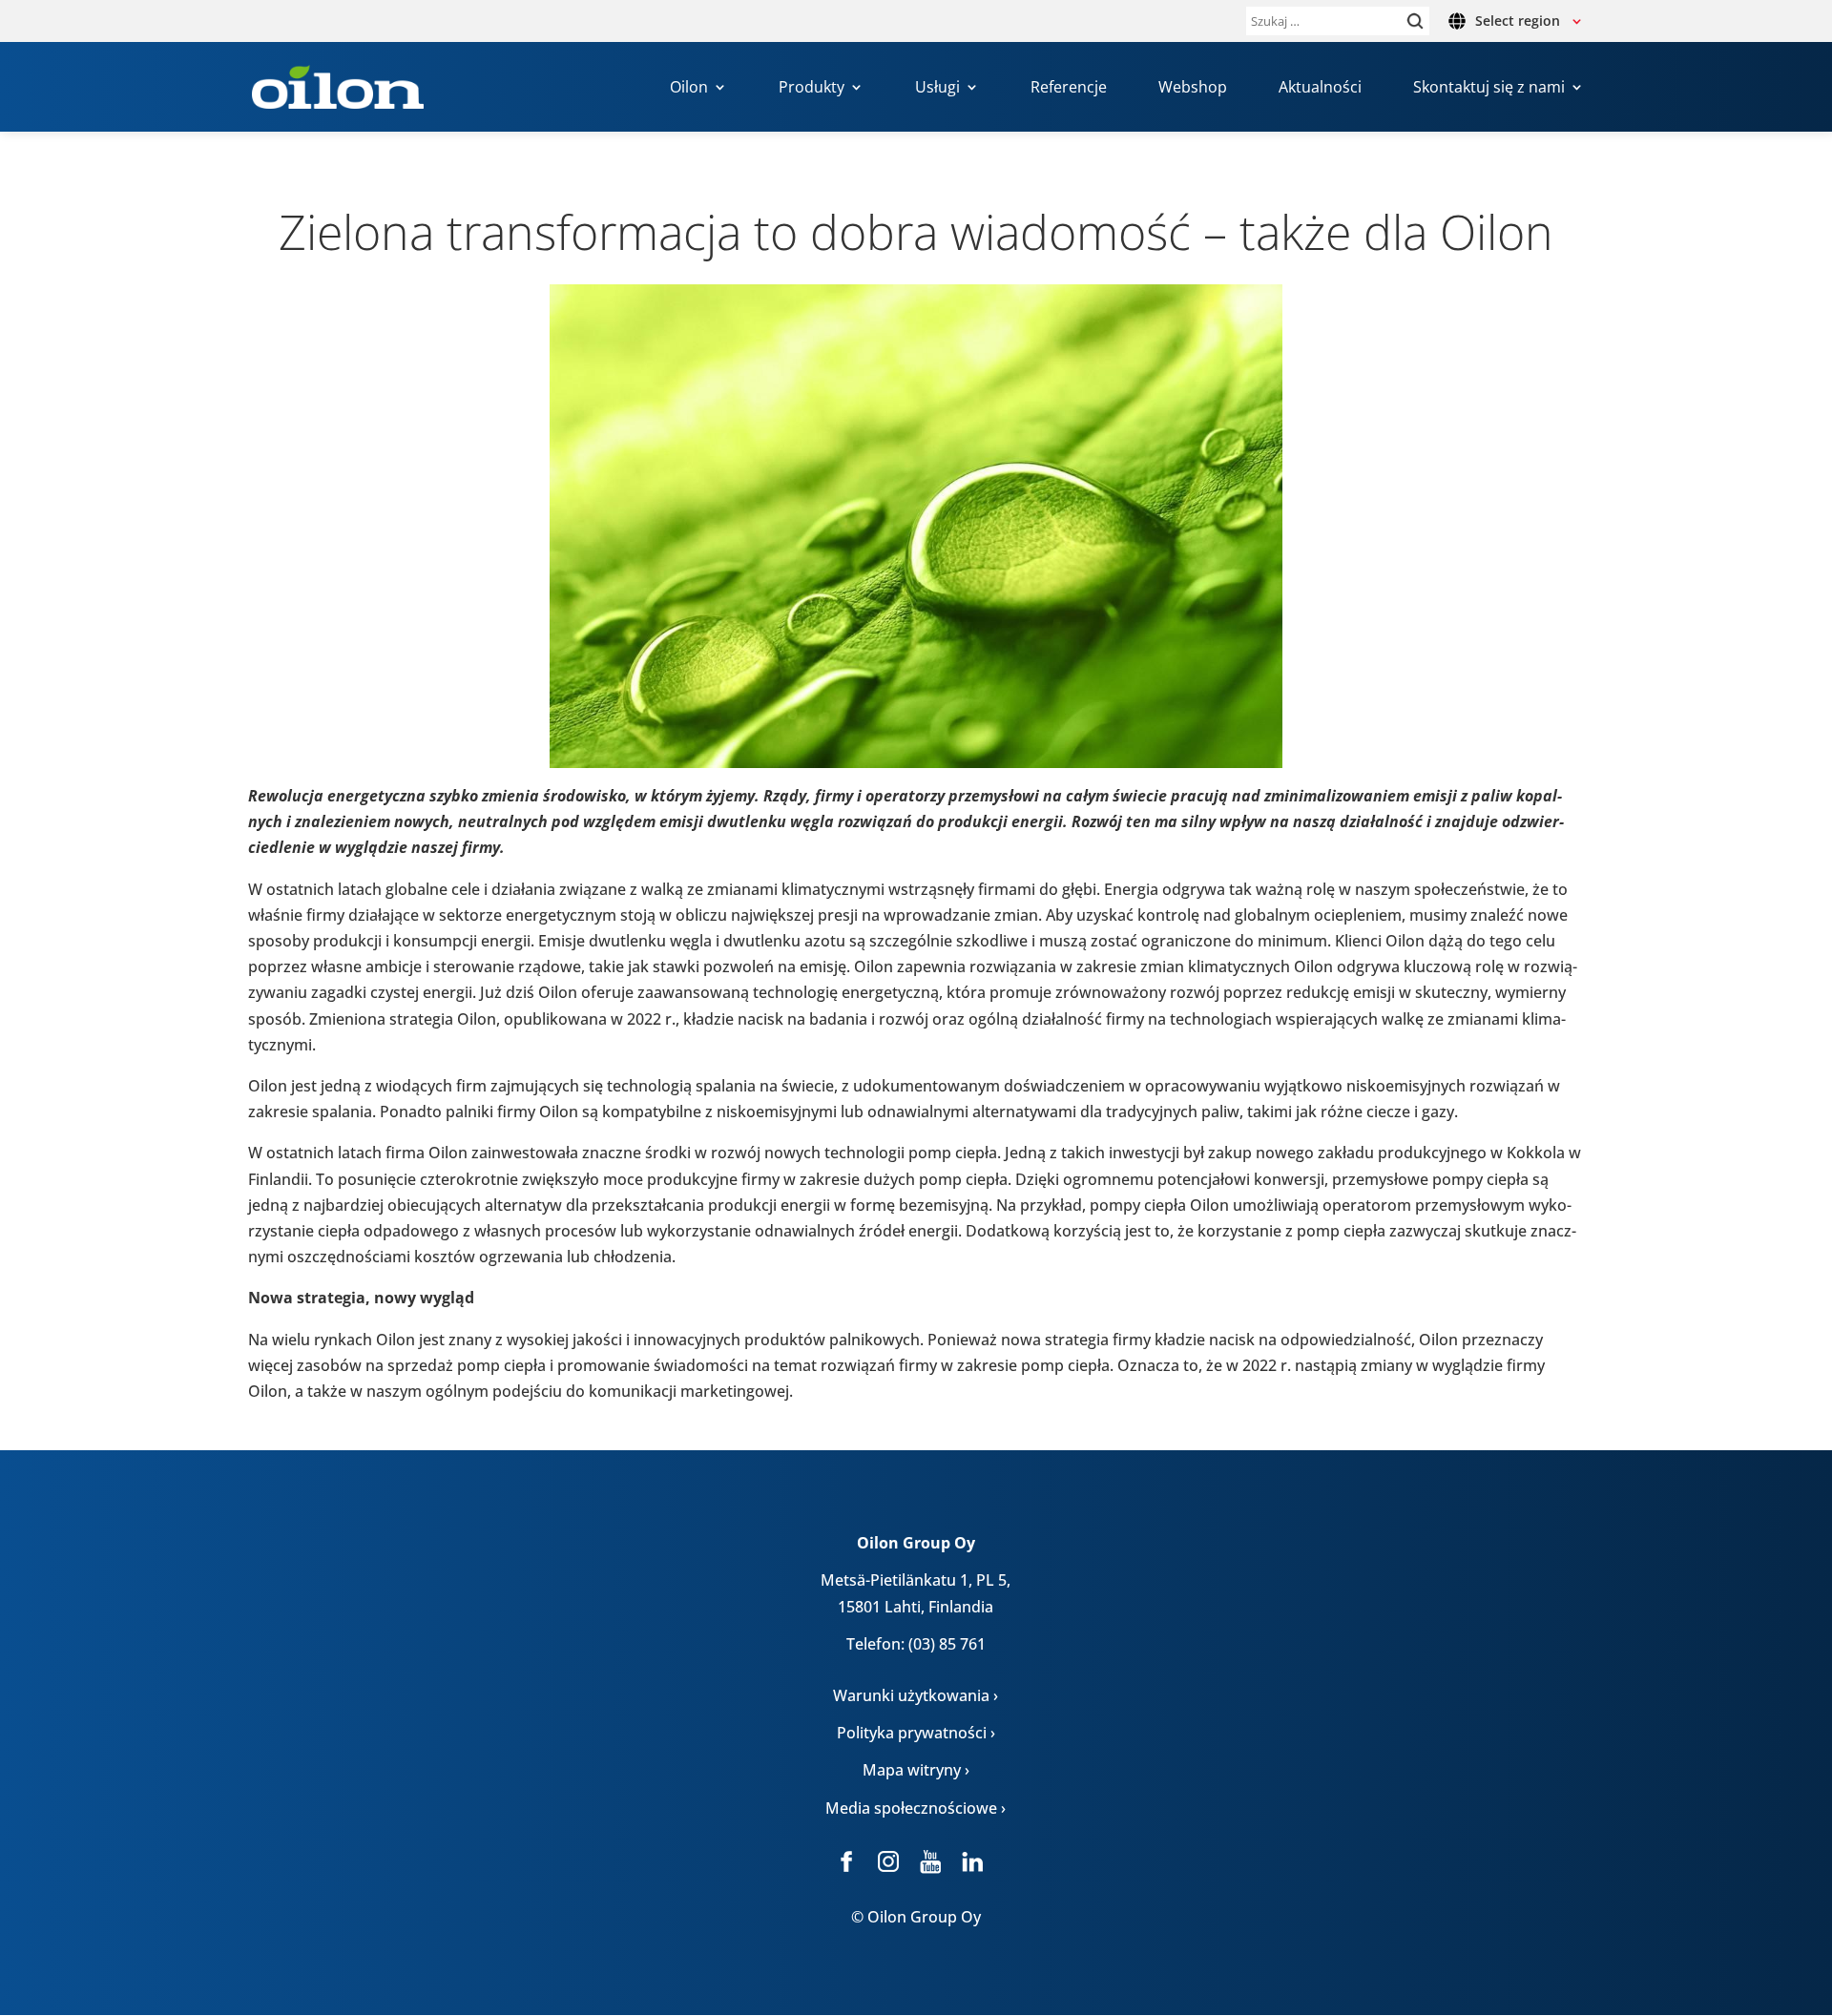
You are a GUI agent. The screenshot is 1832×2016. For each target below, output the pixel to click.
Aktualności (1320, 89)
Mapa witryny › (916, 1770)
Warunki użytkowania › (916, 1695)
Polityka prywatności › (916, 1733)
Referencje (1069, 89)
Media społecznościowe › (916, 1808)
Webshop (1193, 89)
